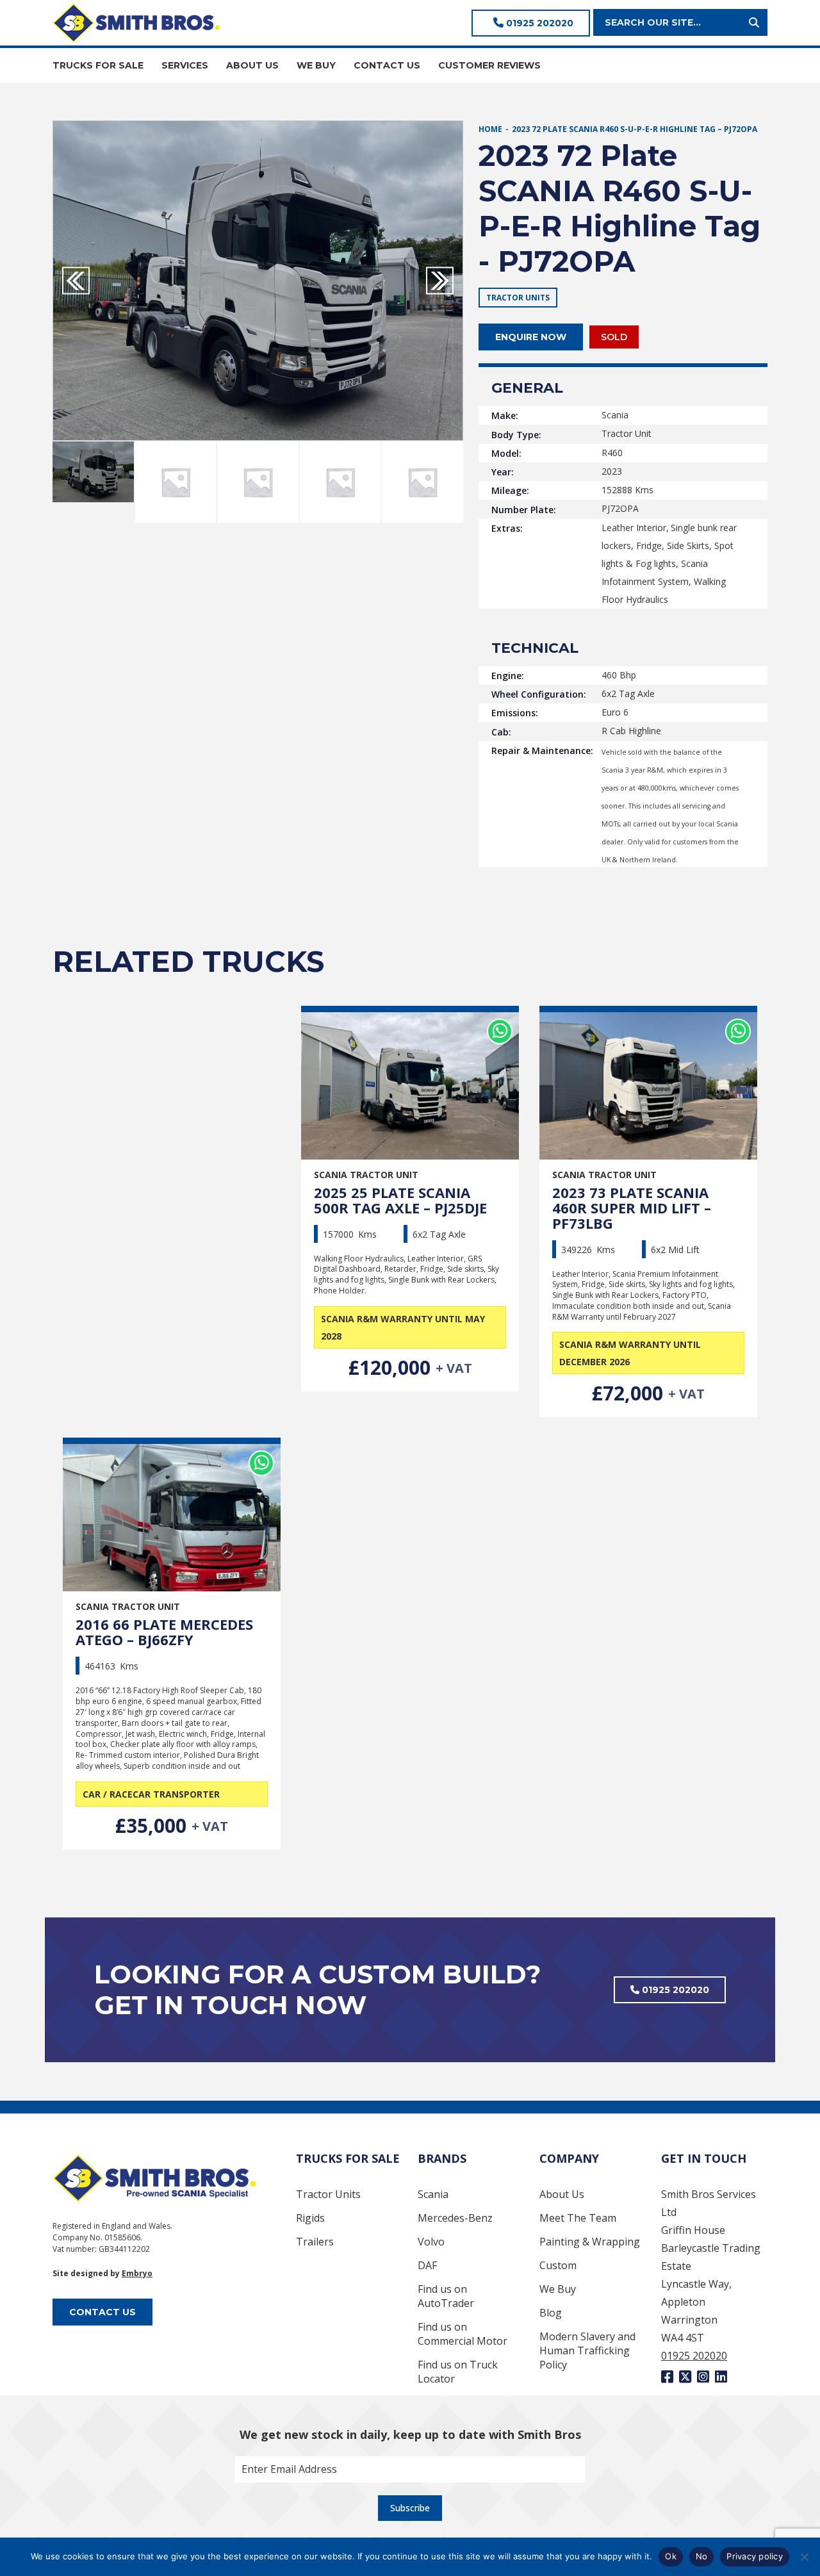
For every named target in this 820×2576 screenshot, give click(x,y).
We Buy (558, 2289)
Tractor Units (328, 2194)
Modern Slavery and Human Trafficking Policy (587, 2350)
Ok (671, 2556)
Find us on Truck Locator (458, 2372)
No (702, 2556)
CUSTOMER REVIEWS (489, 65)
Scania (433, 2194)
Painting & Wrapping (590, 2242)
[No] (804, 2557)
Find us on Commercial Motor (463, 2334)
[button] (440, 281)
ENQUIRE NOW (531, 337)
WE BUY (316, 65)
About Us (562, 2194)
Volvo (431, 2242)
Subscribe (410, 2508)
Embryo (137, 2273)
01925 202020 (538, 23)
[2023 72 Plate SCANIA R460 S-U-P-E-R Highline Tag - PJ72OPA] (258, 281)
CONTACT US (387, 65)
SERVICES (185, 65)
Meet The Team (578, 2218)
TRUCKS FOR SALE (98, 65)
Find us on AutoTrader (446, 2296)
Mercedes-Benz (455, 2218)
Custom (558, 2265)
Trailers (315, 2242)
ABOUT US (252, 65)
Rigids (310, 2218)
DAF (427, 2265)
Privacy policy (755, 2556)
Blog (551, 2313)
